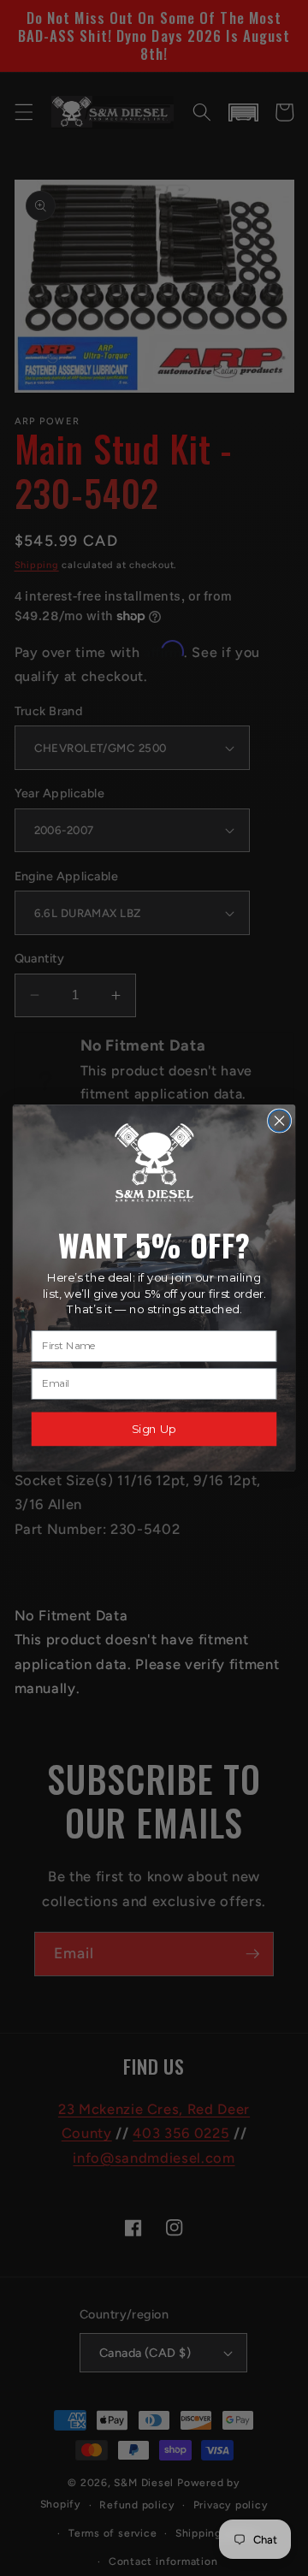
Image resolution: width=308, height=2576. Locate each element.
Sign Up (154, 1429)
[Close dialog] (280, 1121)
